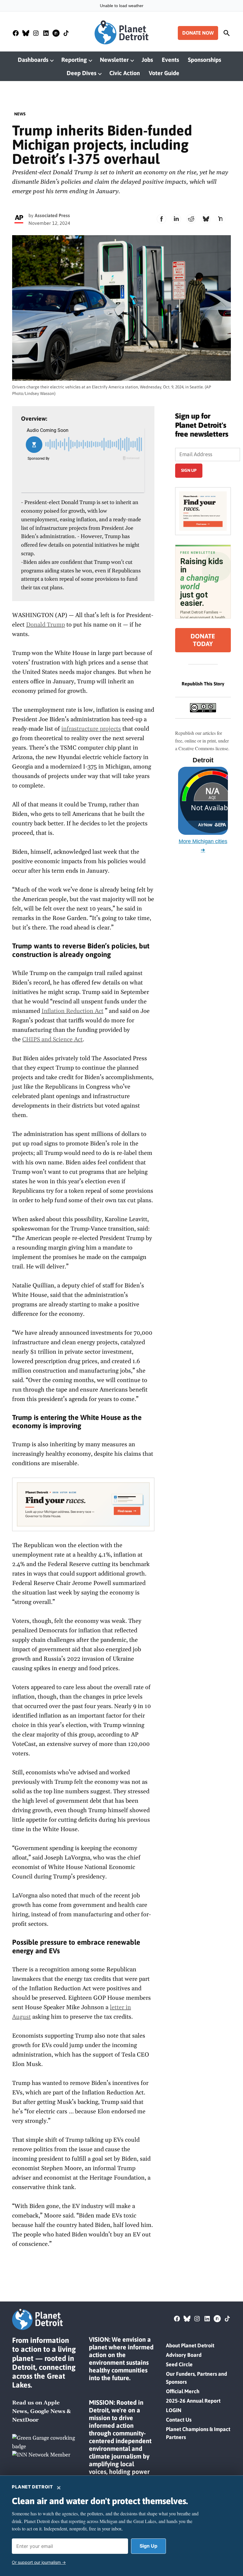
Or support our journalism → (39, 2562)
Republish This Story (203, 684)
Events (170, 60)
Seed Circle (179, 2364)
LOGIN (174, 2410)
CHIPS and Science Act (52, 1040)
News (20, 114)
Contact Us (179, 2420)
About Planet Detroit (190, 2345)
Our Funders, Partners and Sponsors (196, 2378)
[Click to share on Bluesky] (206, 219)
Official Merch (183, 2391)
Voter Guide (164, 73)
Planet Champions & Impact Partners (198, 2433)
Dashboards (33, 60)
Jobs (147, 60)
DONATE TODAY (203, 640)
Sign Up (148, 2546)
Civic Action (125, 73)
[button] (83, 1504)
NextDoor (25, 2420)
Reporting (74, 60)
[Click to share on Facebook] (162, 219)
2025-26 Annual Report (193, 2401)
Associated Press (52, 215)
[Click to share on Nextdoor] (221, 219)
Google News (48, 2411)
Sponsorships (204, 60)
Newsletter (114, 60)
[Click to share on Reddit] (191, 219)
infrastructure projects (91, 729)
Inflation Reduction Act (72, 1011)
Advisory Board (184, 2355)
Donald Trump (45, 625)
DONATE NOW (198, 33)
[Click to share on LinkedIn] (176, 219)
